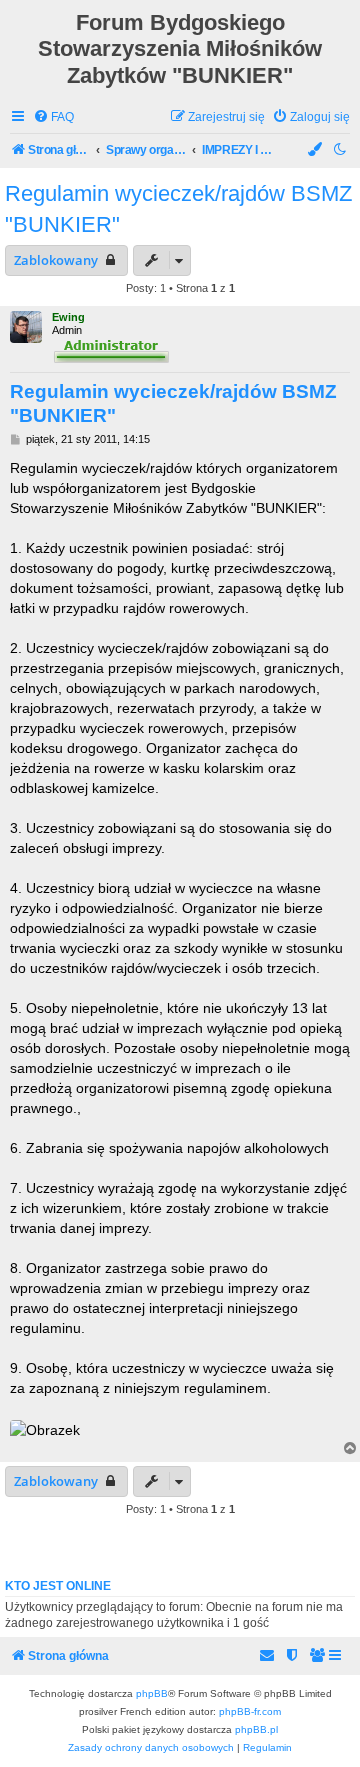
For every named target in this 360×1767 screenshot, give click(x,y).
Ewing (68, 317)
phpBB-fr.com (250, 1711)
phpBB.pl (256, 1729)
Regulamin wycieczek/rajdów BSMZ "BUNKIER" (178, 209)
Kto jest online (58, 1586)
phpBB (152, 1693)
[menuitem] (53, 117)
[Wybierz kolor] (316, 150)
